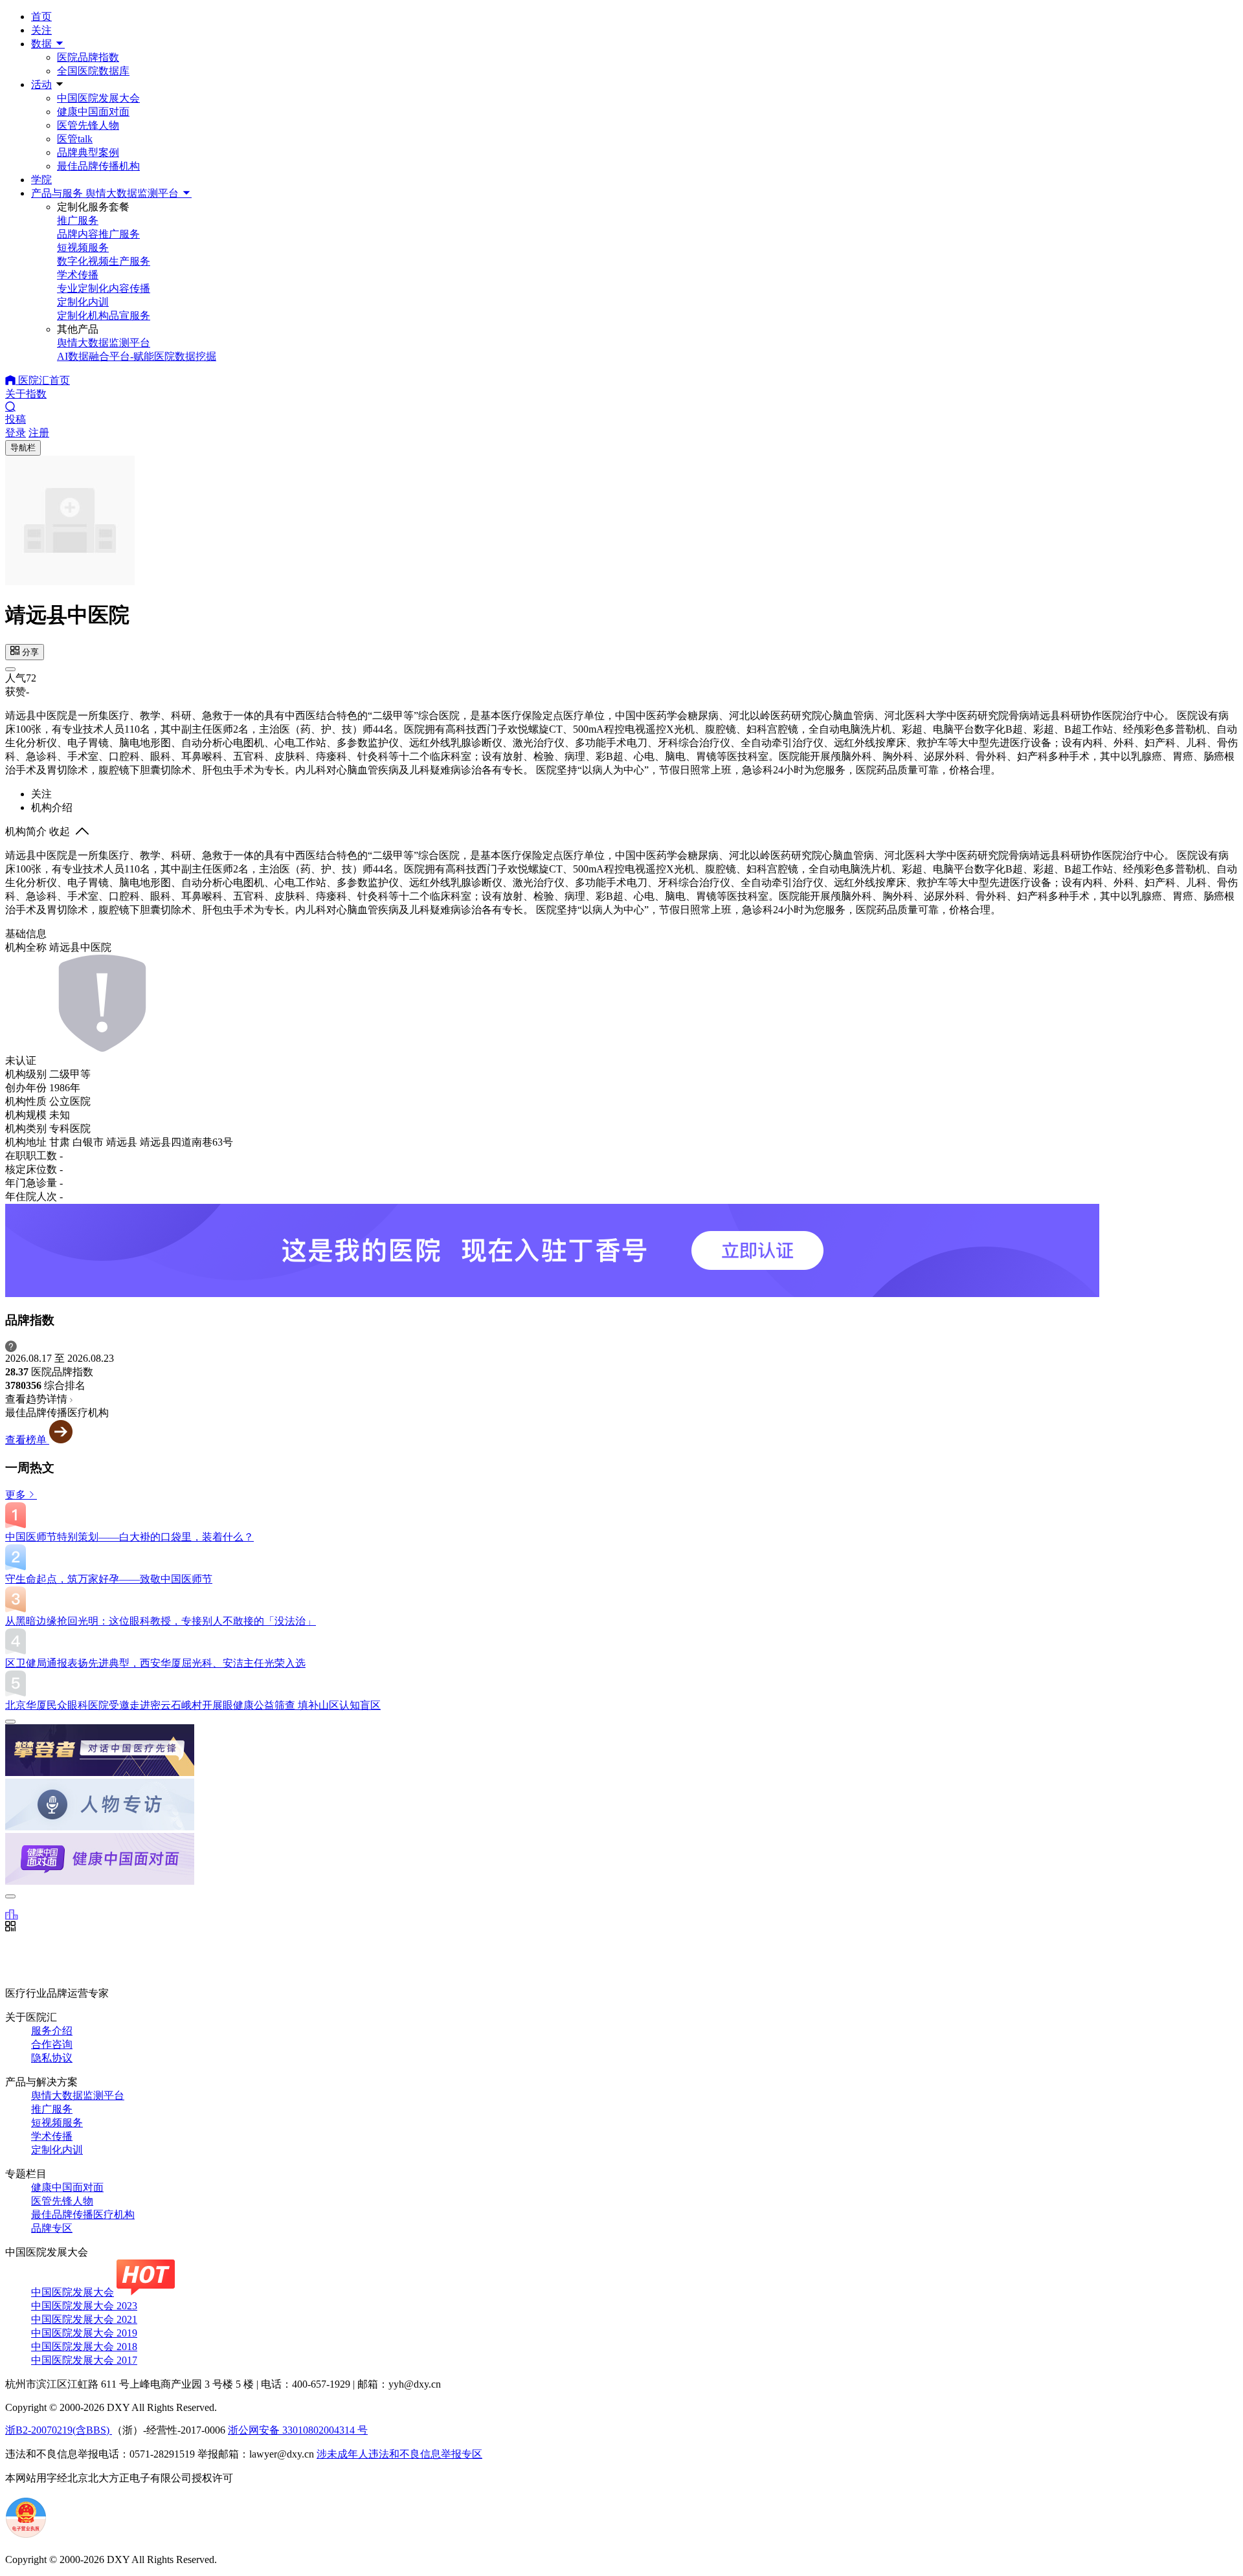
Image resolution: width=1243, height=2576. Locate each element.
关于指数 (26, 394)
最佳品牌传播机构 (98, 166)
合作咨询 (52, 2044)
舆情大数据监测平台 (78, 2095)
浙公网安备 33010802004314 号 (298, 2430)
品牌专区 (52, 2228)
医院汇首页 (43, 380)
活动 (41, 84)
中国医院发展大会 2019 (84, 2333)
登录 (16, 433)
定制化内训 (57, 2150)
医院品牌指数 (88, 57)
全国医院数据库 (93, 71)
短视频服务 (57, 2123)
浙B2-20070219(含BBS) (59, 2430)
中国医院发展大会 (98, 98)
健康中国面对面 (93, 112)
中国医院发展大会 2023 (84, 2306)
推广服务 (52, 2109)
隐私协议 (52, 2058)
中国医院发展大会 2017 (84, 2360)
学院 (41, 180)
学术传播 (52, 2136)
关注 (41, 30)
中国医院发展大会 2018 (84, 2347)
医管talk (75, 139)
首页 (41, 17)
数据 (43, 44)
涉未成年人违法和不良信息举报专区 (399, 2454)
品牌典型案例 (88, 152)
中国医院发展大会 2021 (84, 2319)
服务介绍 (52, 2031)
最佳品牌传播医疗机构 (83, 2215)
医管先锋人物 (88, 125)
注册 (39, 433)
